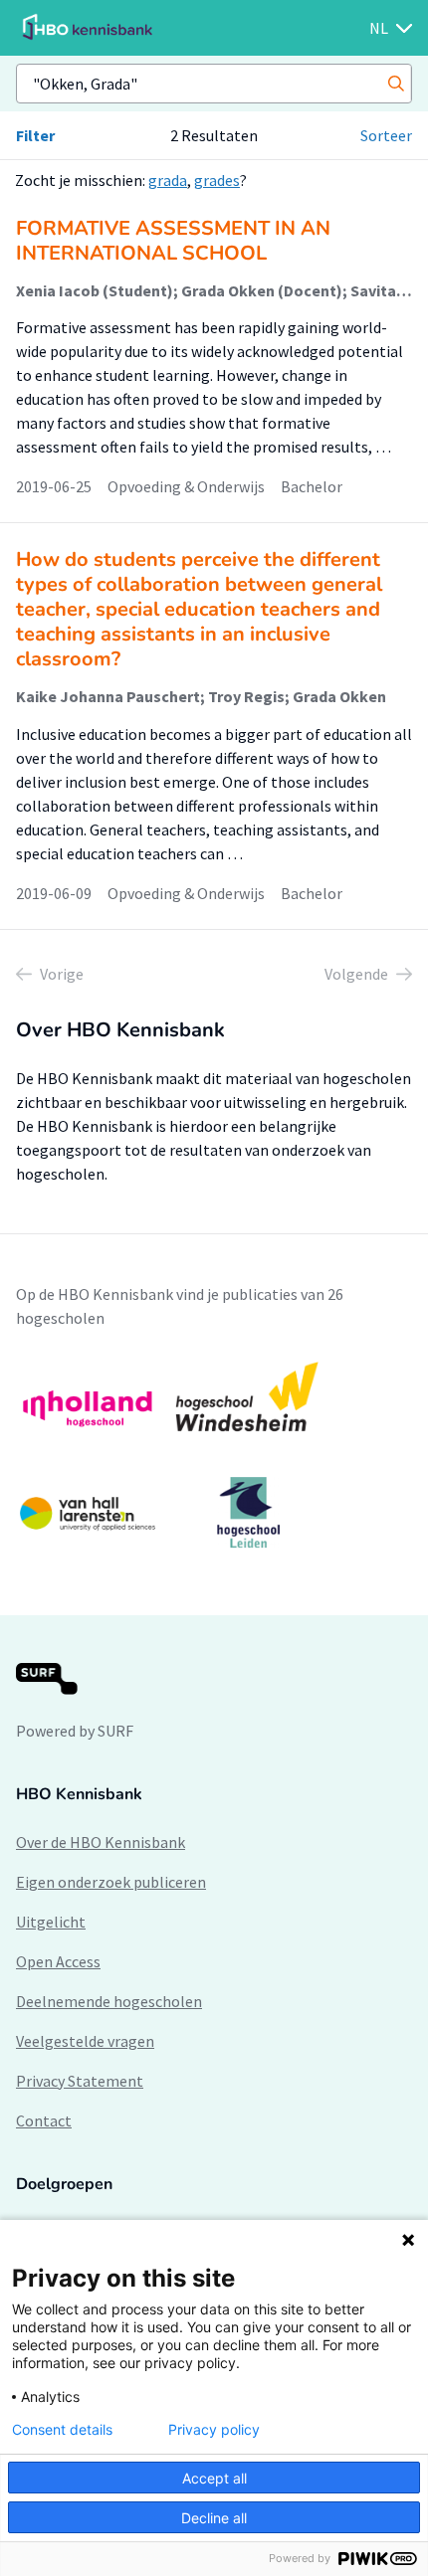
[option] (214, 1455)
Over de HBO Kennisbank (101, 1842)
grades (217, 180)
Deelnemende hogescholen (109, 2001)
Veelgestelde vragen (85, 2041)
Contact (44, 2120)
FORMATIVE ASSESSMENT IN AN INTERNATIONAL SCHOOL (173, 241)
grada (168, 180)
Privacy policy (214, 2430)
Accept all (214, 2478)
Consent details (62, 2430)
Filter (35, 135)
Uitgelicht (51, 1922)
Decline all (214, 2518)
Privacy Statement (80, 2081)
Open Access (58, 1961)
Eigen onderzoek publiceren (111, 1882)
